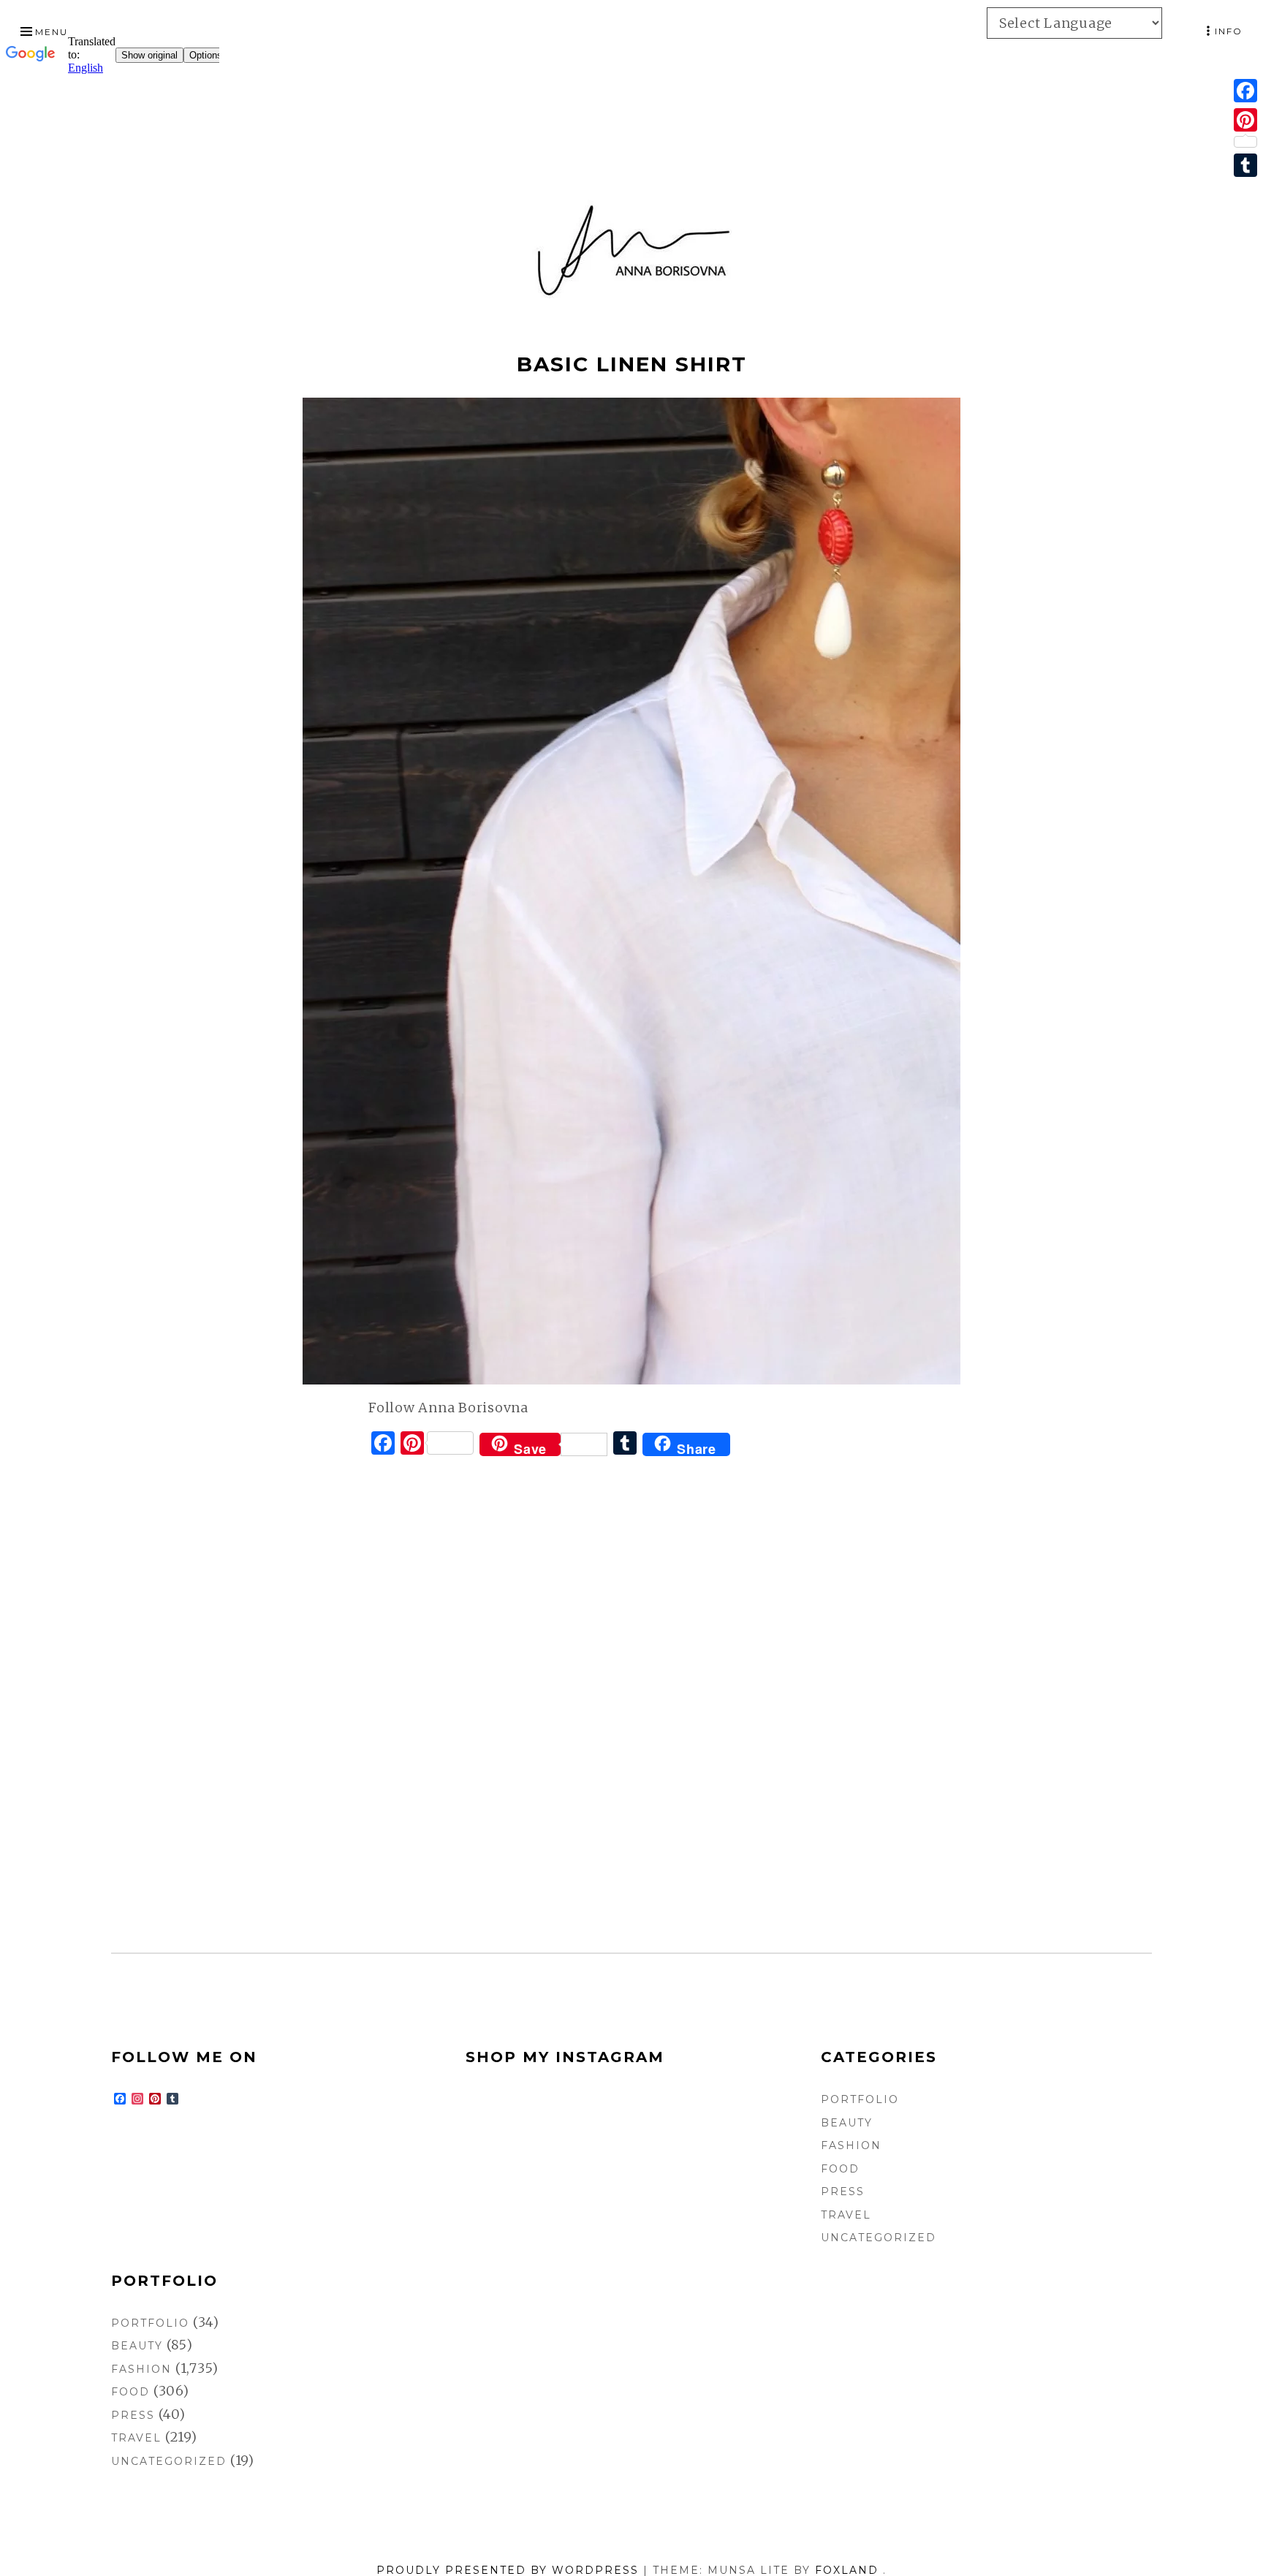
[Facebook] (1245, 91)
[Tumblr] (1245, 165)
